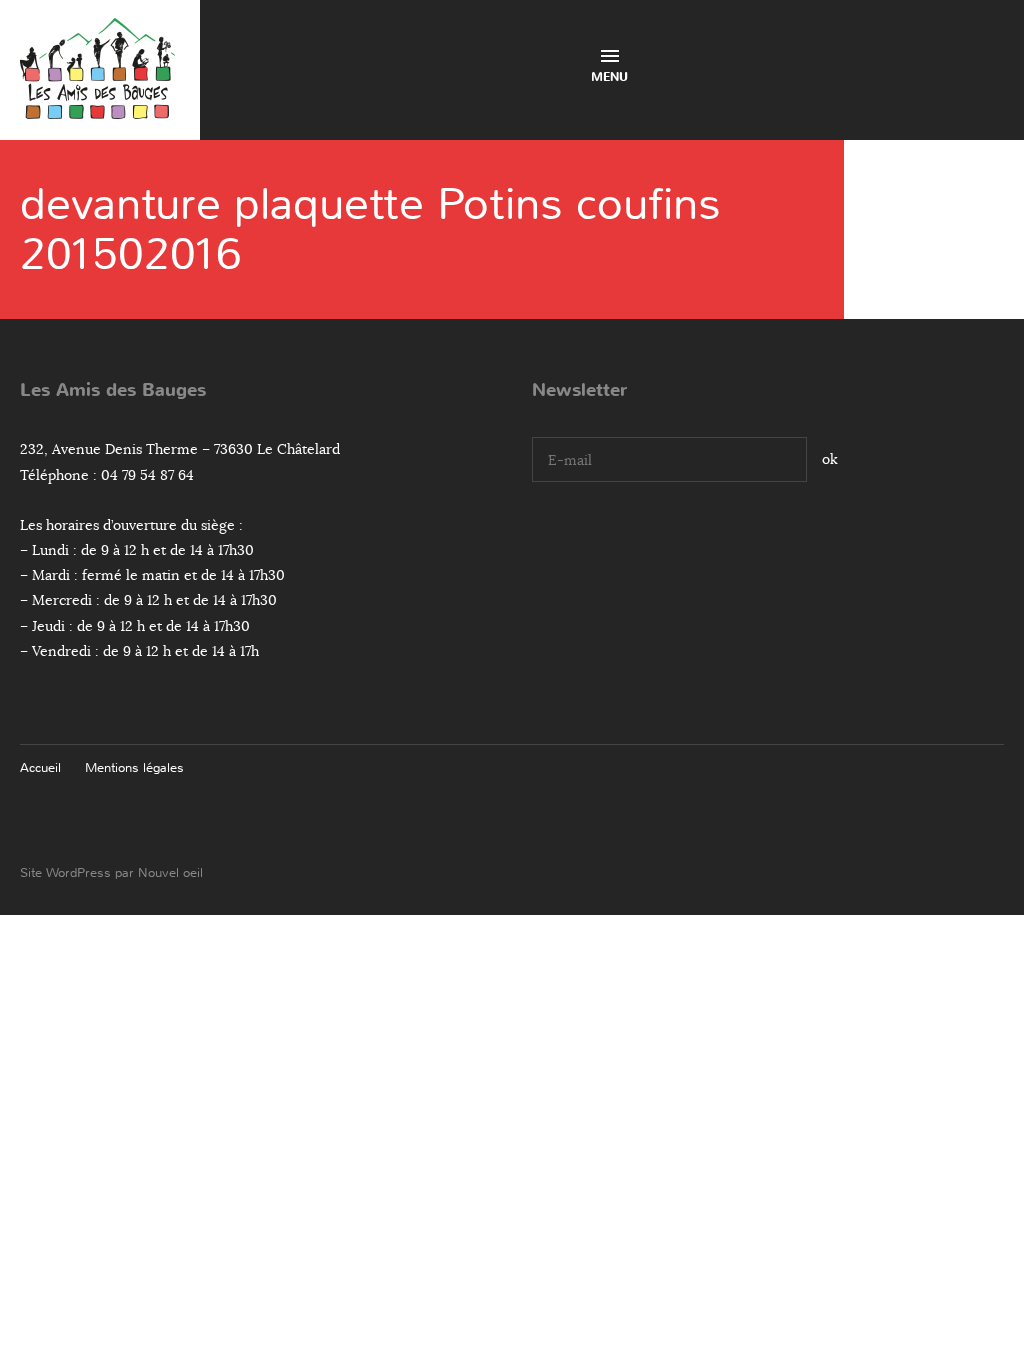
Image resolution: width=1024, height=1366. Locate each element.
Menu (609, 77)
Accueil (40, 767)
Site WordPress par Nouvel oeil (111, 872)
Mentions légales (134, 767)
